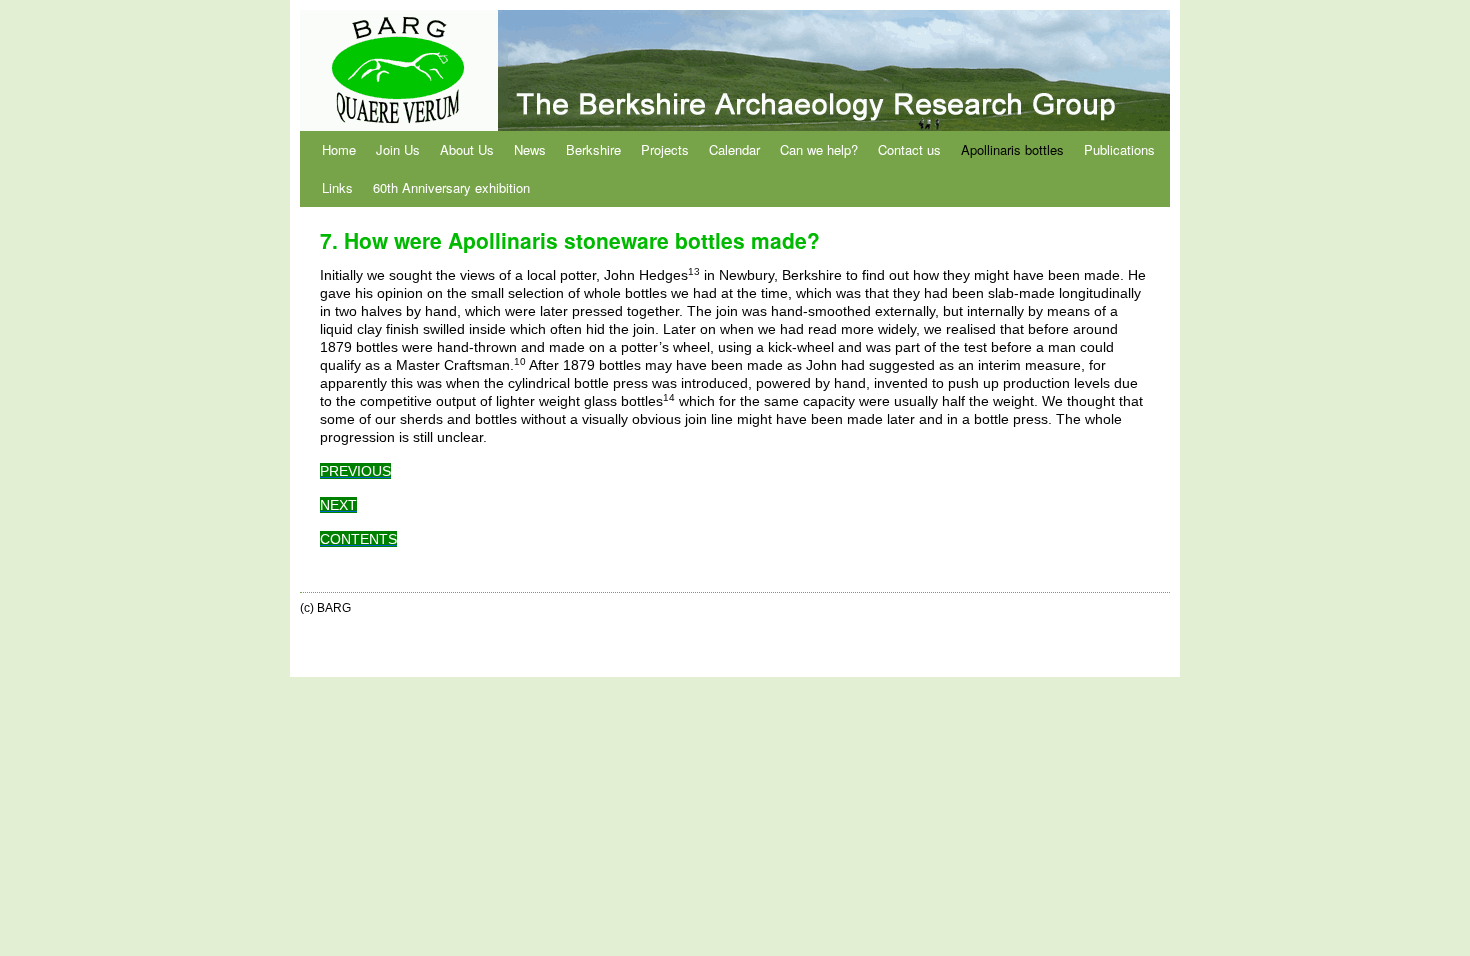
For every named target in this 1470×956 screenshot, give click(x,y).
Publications (1119, 149)
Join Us (398, 149)
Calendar (734, 149)
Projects (665, 149)
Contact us (909, 149)
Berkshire (593, 149)
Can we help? (819, 149)
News (530, 149)
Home (339, 149)
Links (337, 187)
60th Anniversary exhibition (451, 187)
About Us (467, 149)
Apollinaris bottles (1012, 149)
